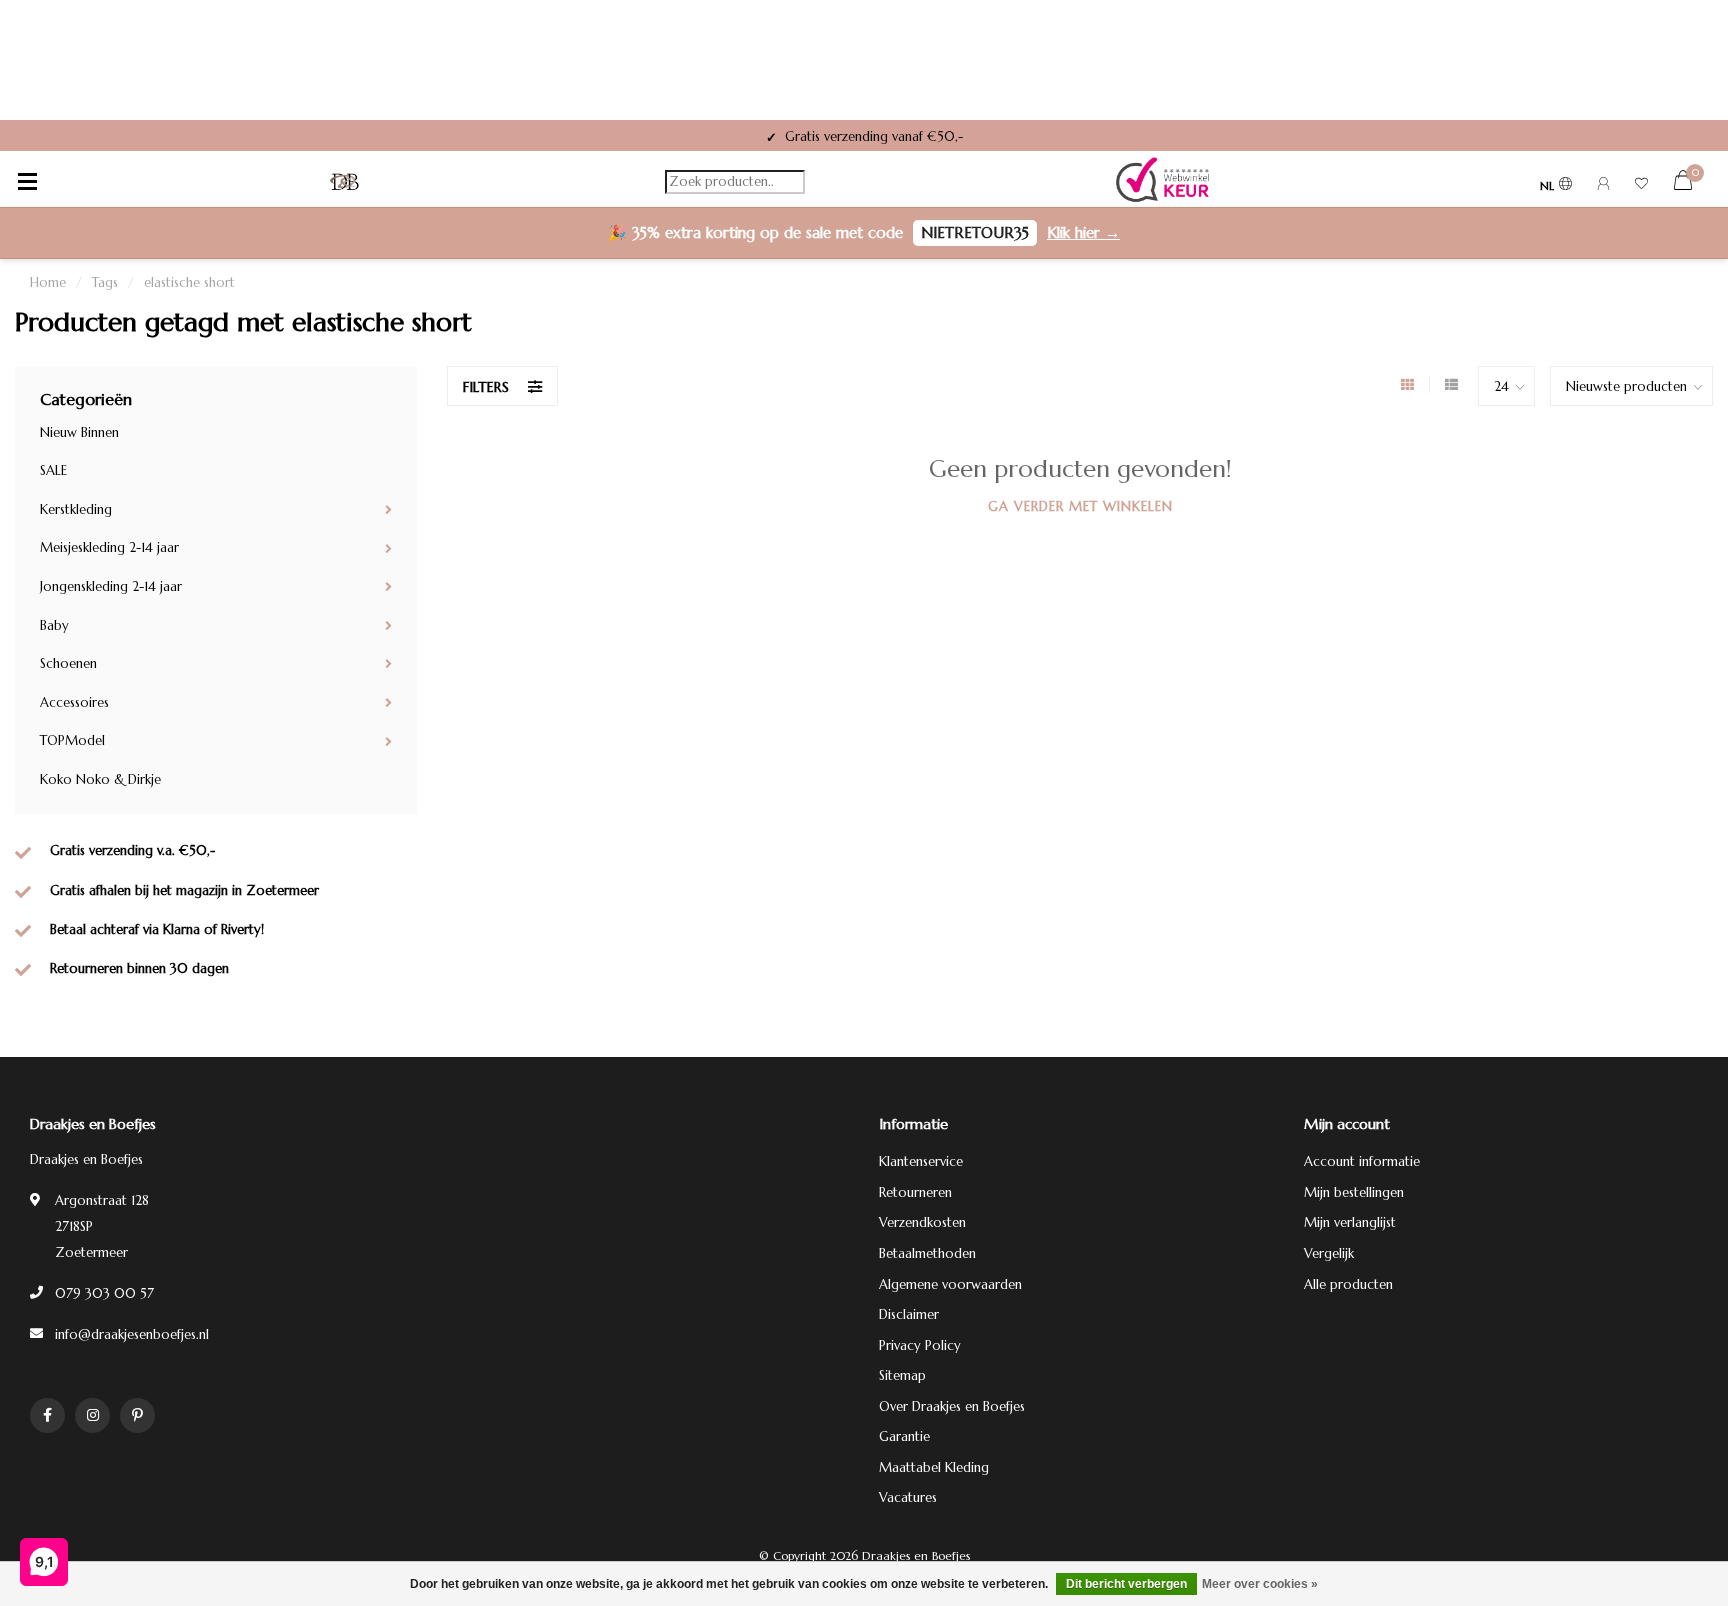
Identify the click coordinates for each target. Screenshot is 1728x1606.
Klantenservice (921, 1161)
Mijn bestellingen (1354, 1192)
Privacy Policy (920, 1345)
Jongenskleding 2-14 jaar (111, 586)
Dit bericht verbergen (1126, 1584)
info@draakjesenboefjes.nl (132, 1334)
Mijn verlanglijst (1350, 1222)
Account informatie (1362, 1161)
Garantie (904, 1436)
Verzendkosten (922, 1222)
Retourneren (915, 1192)
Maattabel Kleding (934, 1467)
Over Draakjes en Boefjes (952, 1406)
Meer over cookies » (1260, 1584)
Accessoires (74, 702)
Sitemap (902, 1375)
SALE (53, 470)
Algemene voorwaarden (950, 1284)
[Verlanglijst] (1641, 186)
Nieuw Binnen (79, 432)
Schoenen (68, 663)
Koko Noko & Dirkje (100, 779)
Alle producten (1348, 1284)
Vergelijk (1329, 1253)
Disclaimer (909, 1314)
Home (48, 282)
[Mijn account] (1603, 186)
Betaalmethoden (927, 1253)
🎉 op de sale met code (864, 232)
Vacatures (908, 1497)
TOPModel (72, 740)
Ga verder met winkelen (1080, 506)
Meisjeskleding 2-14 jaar (109, 547)
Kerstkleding (76, 509)
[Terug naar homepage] (345, 182)
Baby (54, 625)
